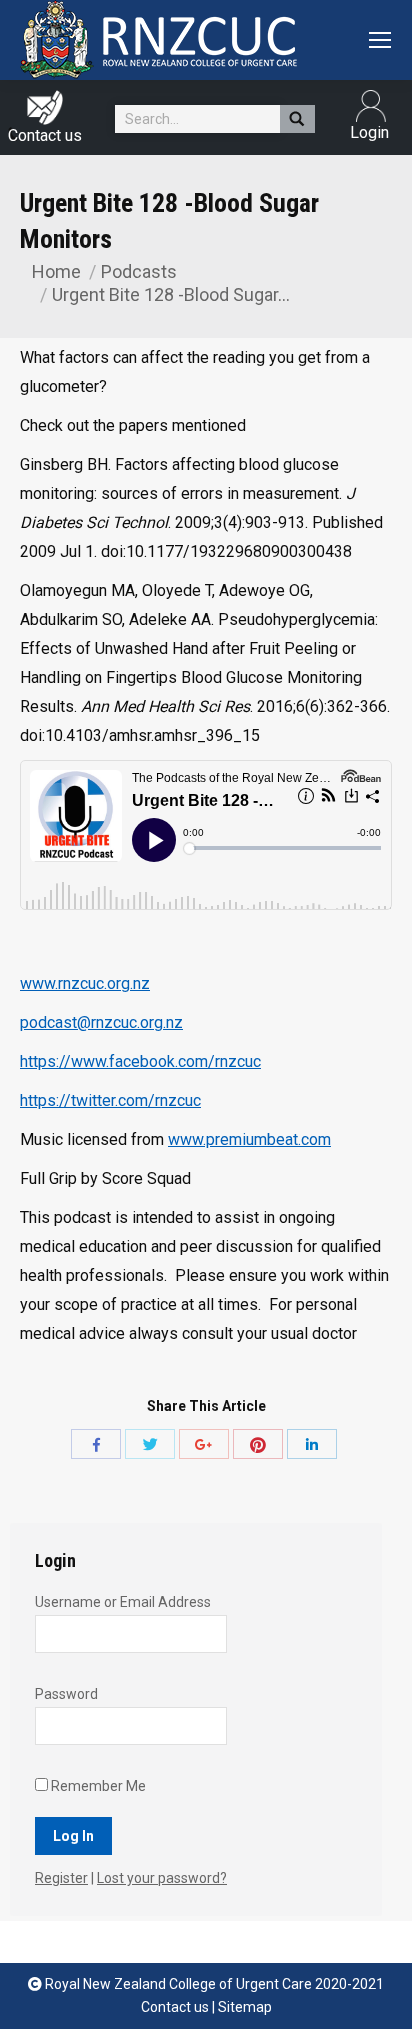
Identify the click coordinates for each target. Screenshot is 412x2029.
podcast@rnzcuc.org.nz (101, 1022)
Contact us (45, 135)
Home (56, 271)
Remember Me (97, 1786)
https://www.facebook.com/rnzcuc (140, 1061)
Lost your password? (162, 1878)
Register (61, 1878)
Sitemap (245, 2007)
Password (66, 1694)
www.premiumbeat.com (249, 1139)
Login (359, 106)
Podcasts (139, 271)
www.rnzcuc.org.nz (85, 983)
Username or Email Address (123, 1602)
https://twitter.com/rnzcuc (110, 1100)
